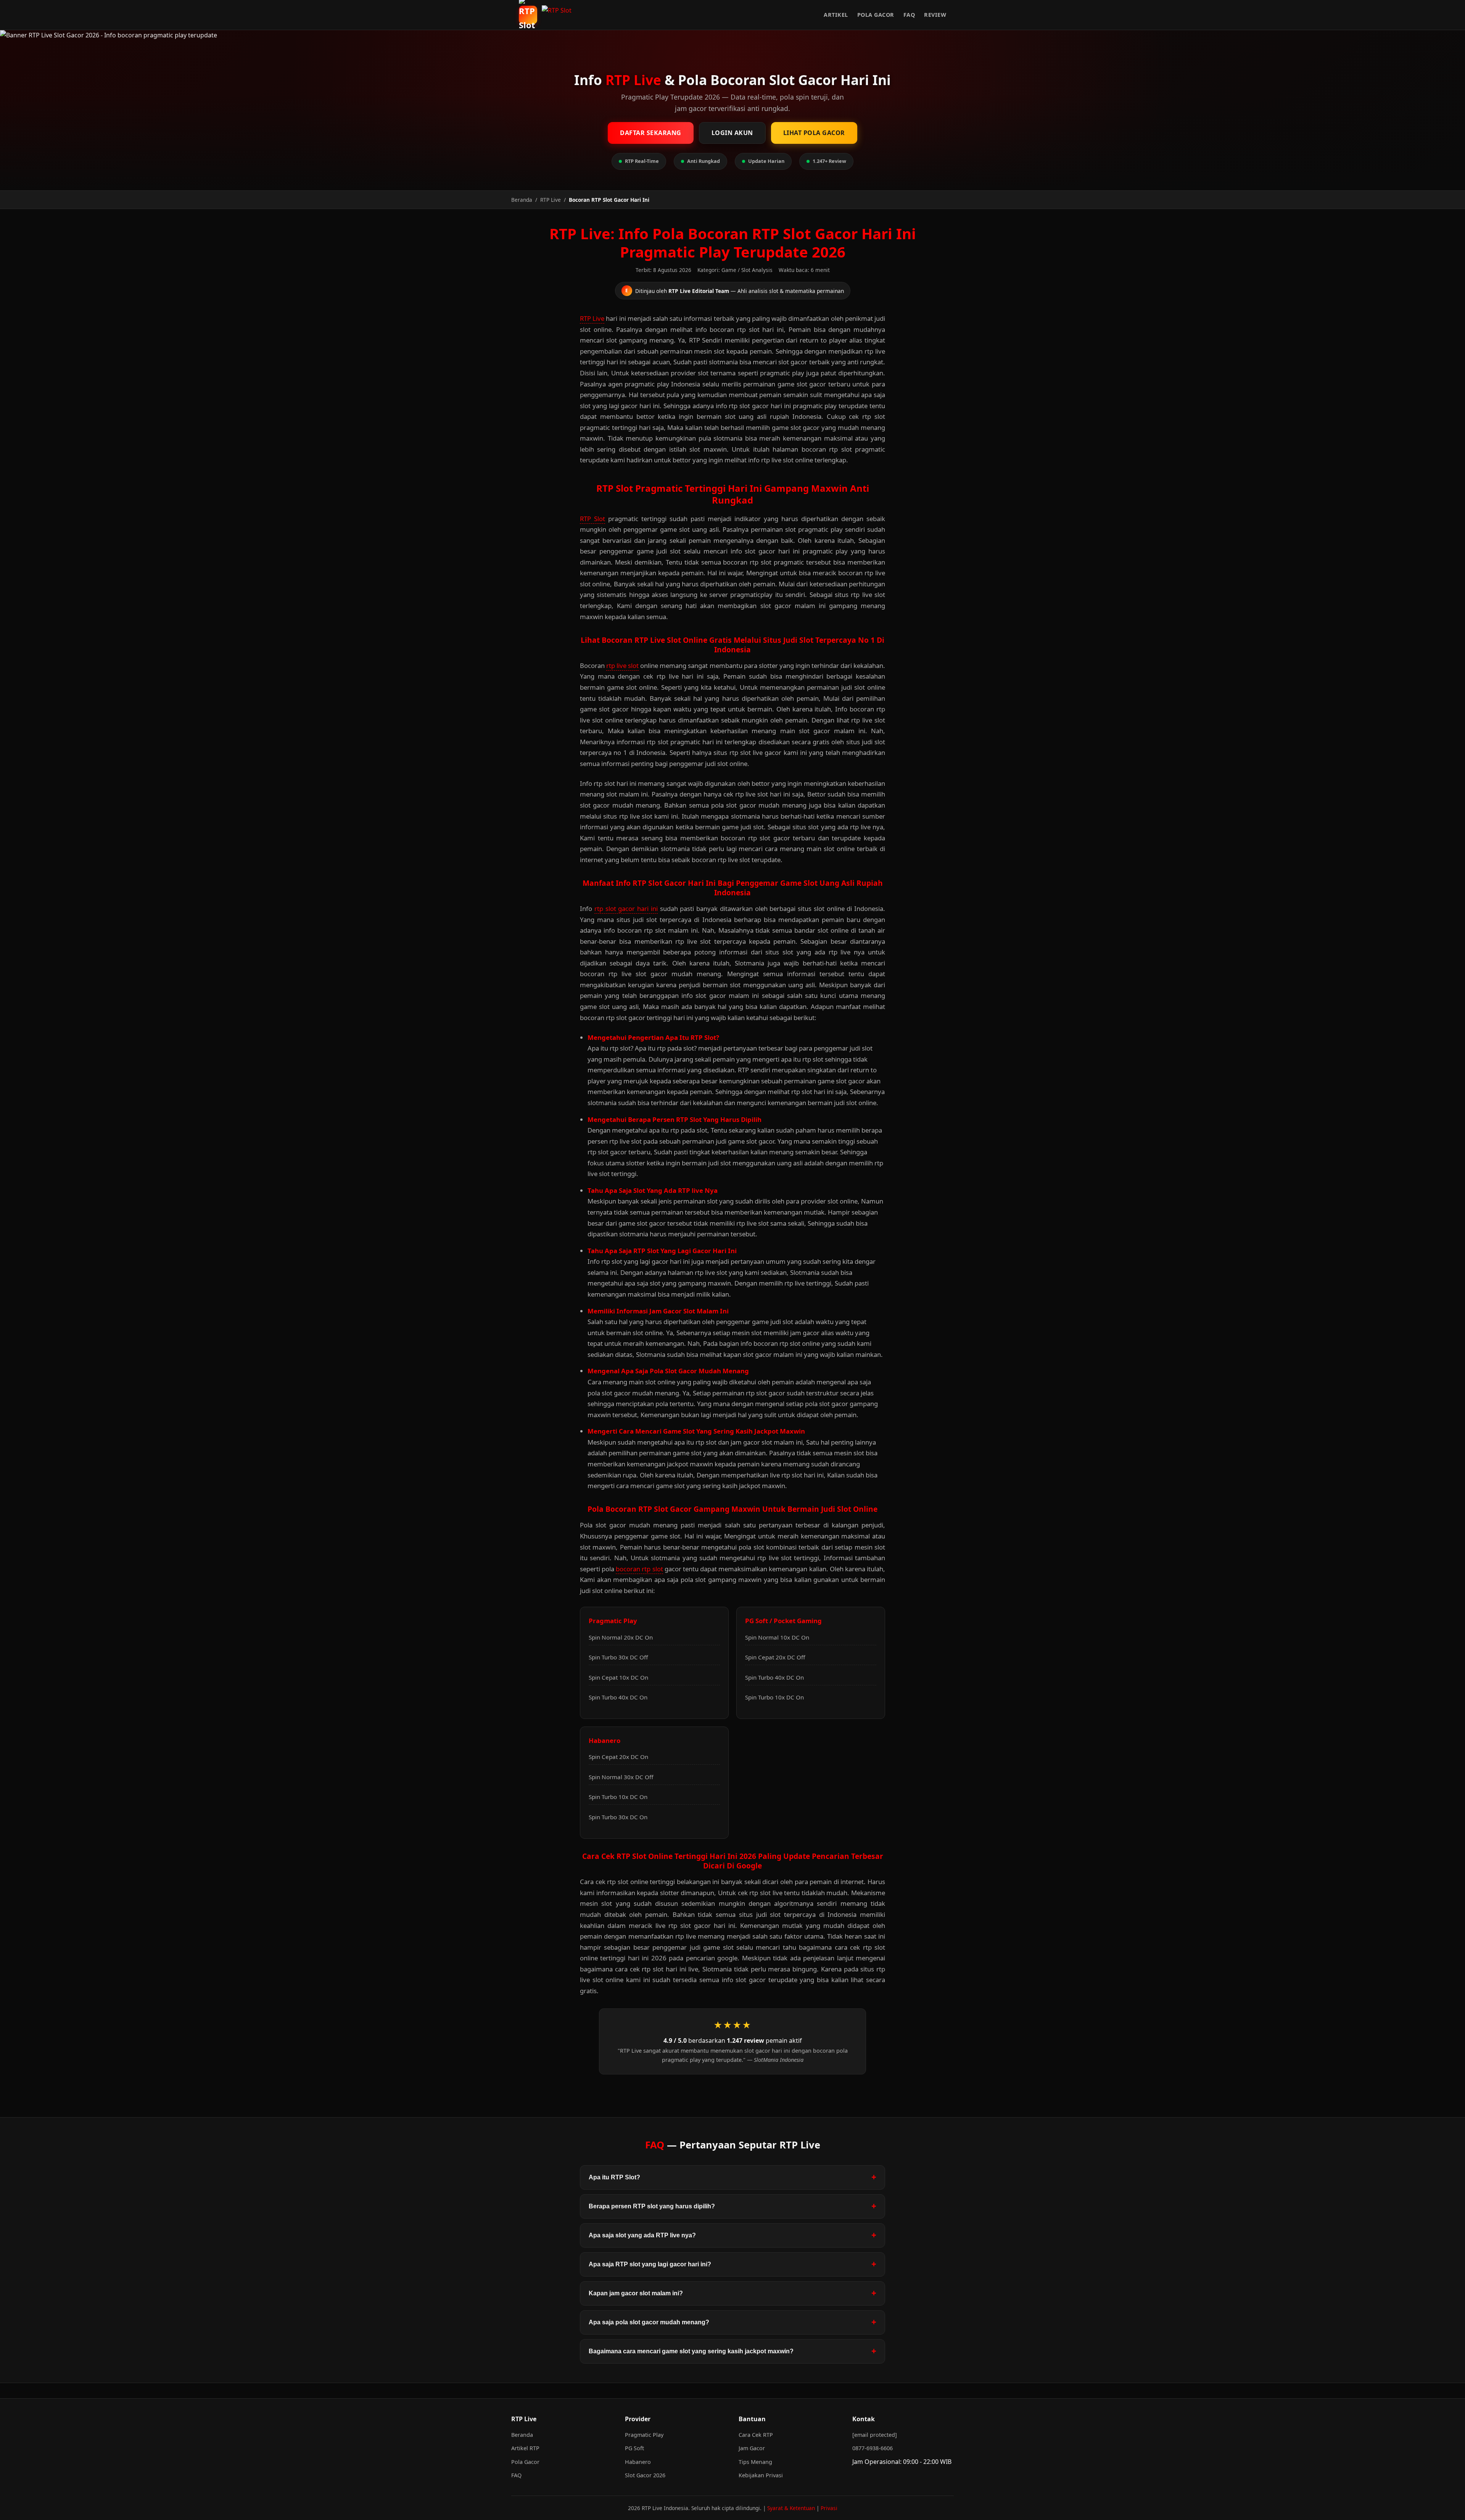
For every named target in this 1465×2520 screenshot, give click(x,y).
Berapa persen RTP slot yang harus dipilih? (652, 2206)
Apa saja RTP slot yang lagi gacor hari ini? (650, 2264)
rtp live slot (622, 665)
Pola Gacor (876, 15)
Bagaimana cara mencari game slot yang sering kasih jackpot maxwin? (691, 2351)
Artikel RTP (525, 2448)
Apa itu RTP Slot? (614, 2177)
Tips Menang (755, 2462)
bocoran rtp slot (639, 1569)
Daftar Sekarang (651, 133)
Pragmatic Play (644, 2435)
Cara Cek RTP (756, 2435)
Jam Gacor (752, 2448)
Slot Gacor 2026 (645, 2475)
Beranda (522, 2435)
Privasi (829, 2508)
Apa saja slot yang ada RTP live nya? (642, 2235)
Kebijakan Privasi (761, 2475)
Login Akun (732, 133)
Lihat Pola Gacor (814, 133)
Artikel (836, 15)
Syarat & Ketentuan (791, 2508)
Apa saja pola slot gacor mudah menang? (649, 2322)
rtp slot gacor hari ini (626, 908)
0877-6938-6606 (873, 2448)
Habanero (638, 2462)
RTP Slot (592, 519)
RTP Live (592, 318)
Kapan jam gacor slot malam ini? (636, 2293)
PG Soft (634, 2448)
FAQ (909, 15)
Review (935, 15)
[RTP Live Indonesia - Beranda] (559, 15)
